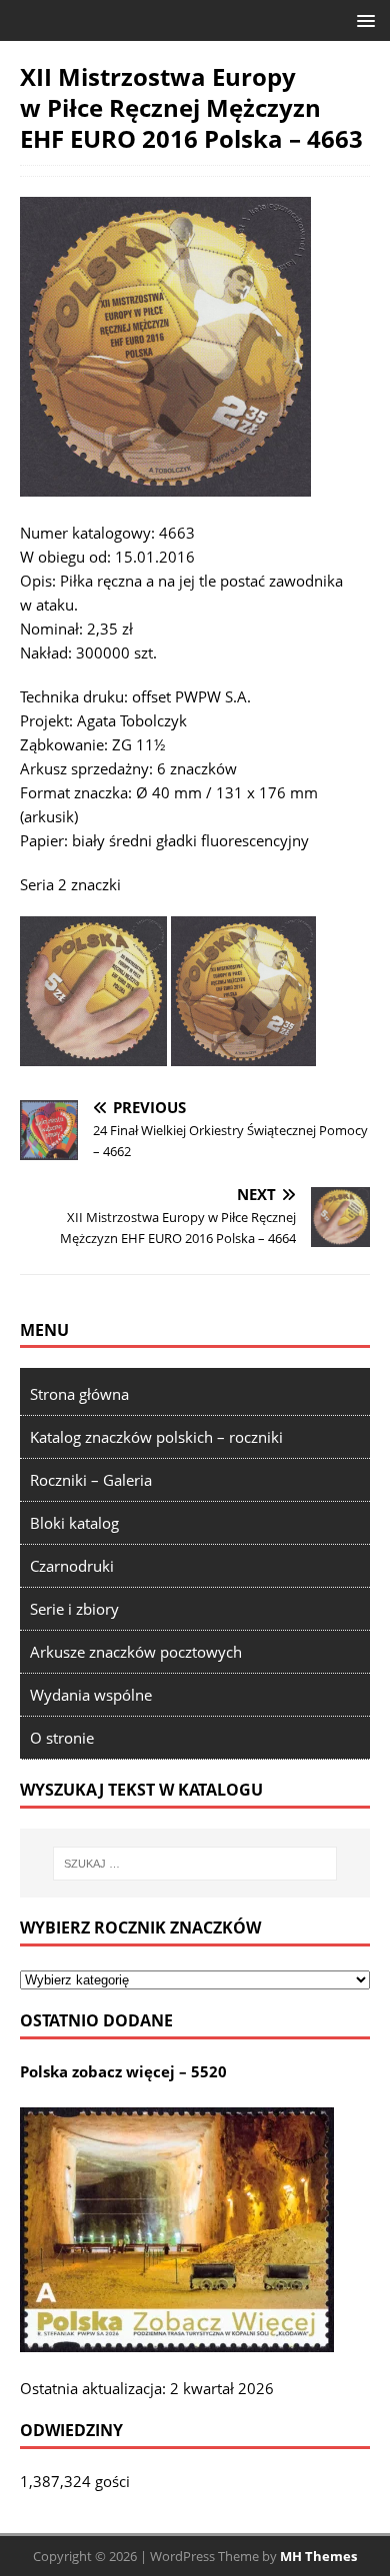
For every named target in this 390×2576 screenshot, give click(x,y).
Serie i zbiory (74, 1609)
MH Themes (318, 2556)
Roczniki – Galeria (91, 1480)
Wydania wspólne (91, 1695)
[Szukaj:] (195, 1864)
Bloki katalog (74, 1523)
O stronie (62, 1738)
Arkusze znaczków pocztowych (136, 1652)
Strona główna (79, 1394)
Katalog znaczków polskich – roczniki (156, 1437)
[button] (362, 19)
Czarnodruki (72, 1566)
